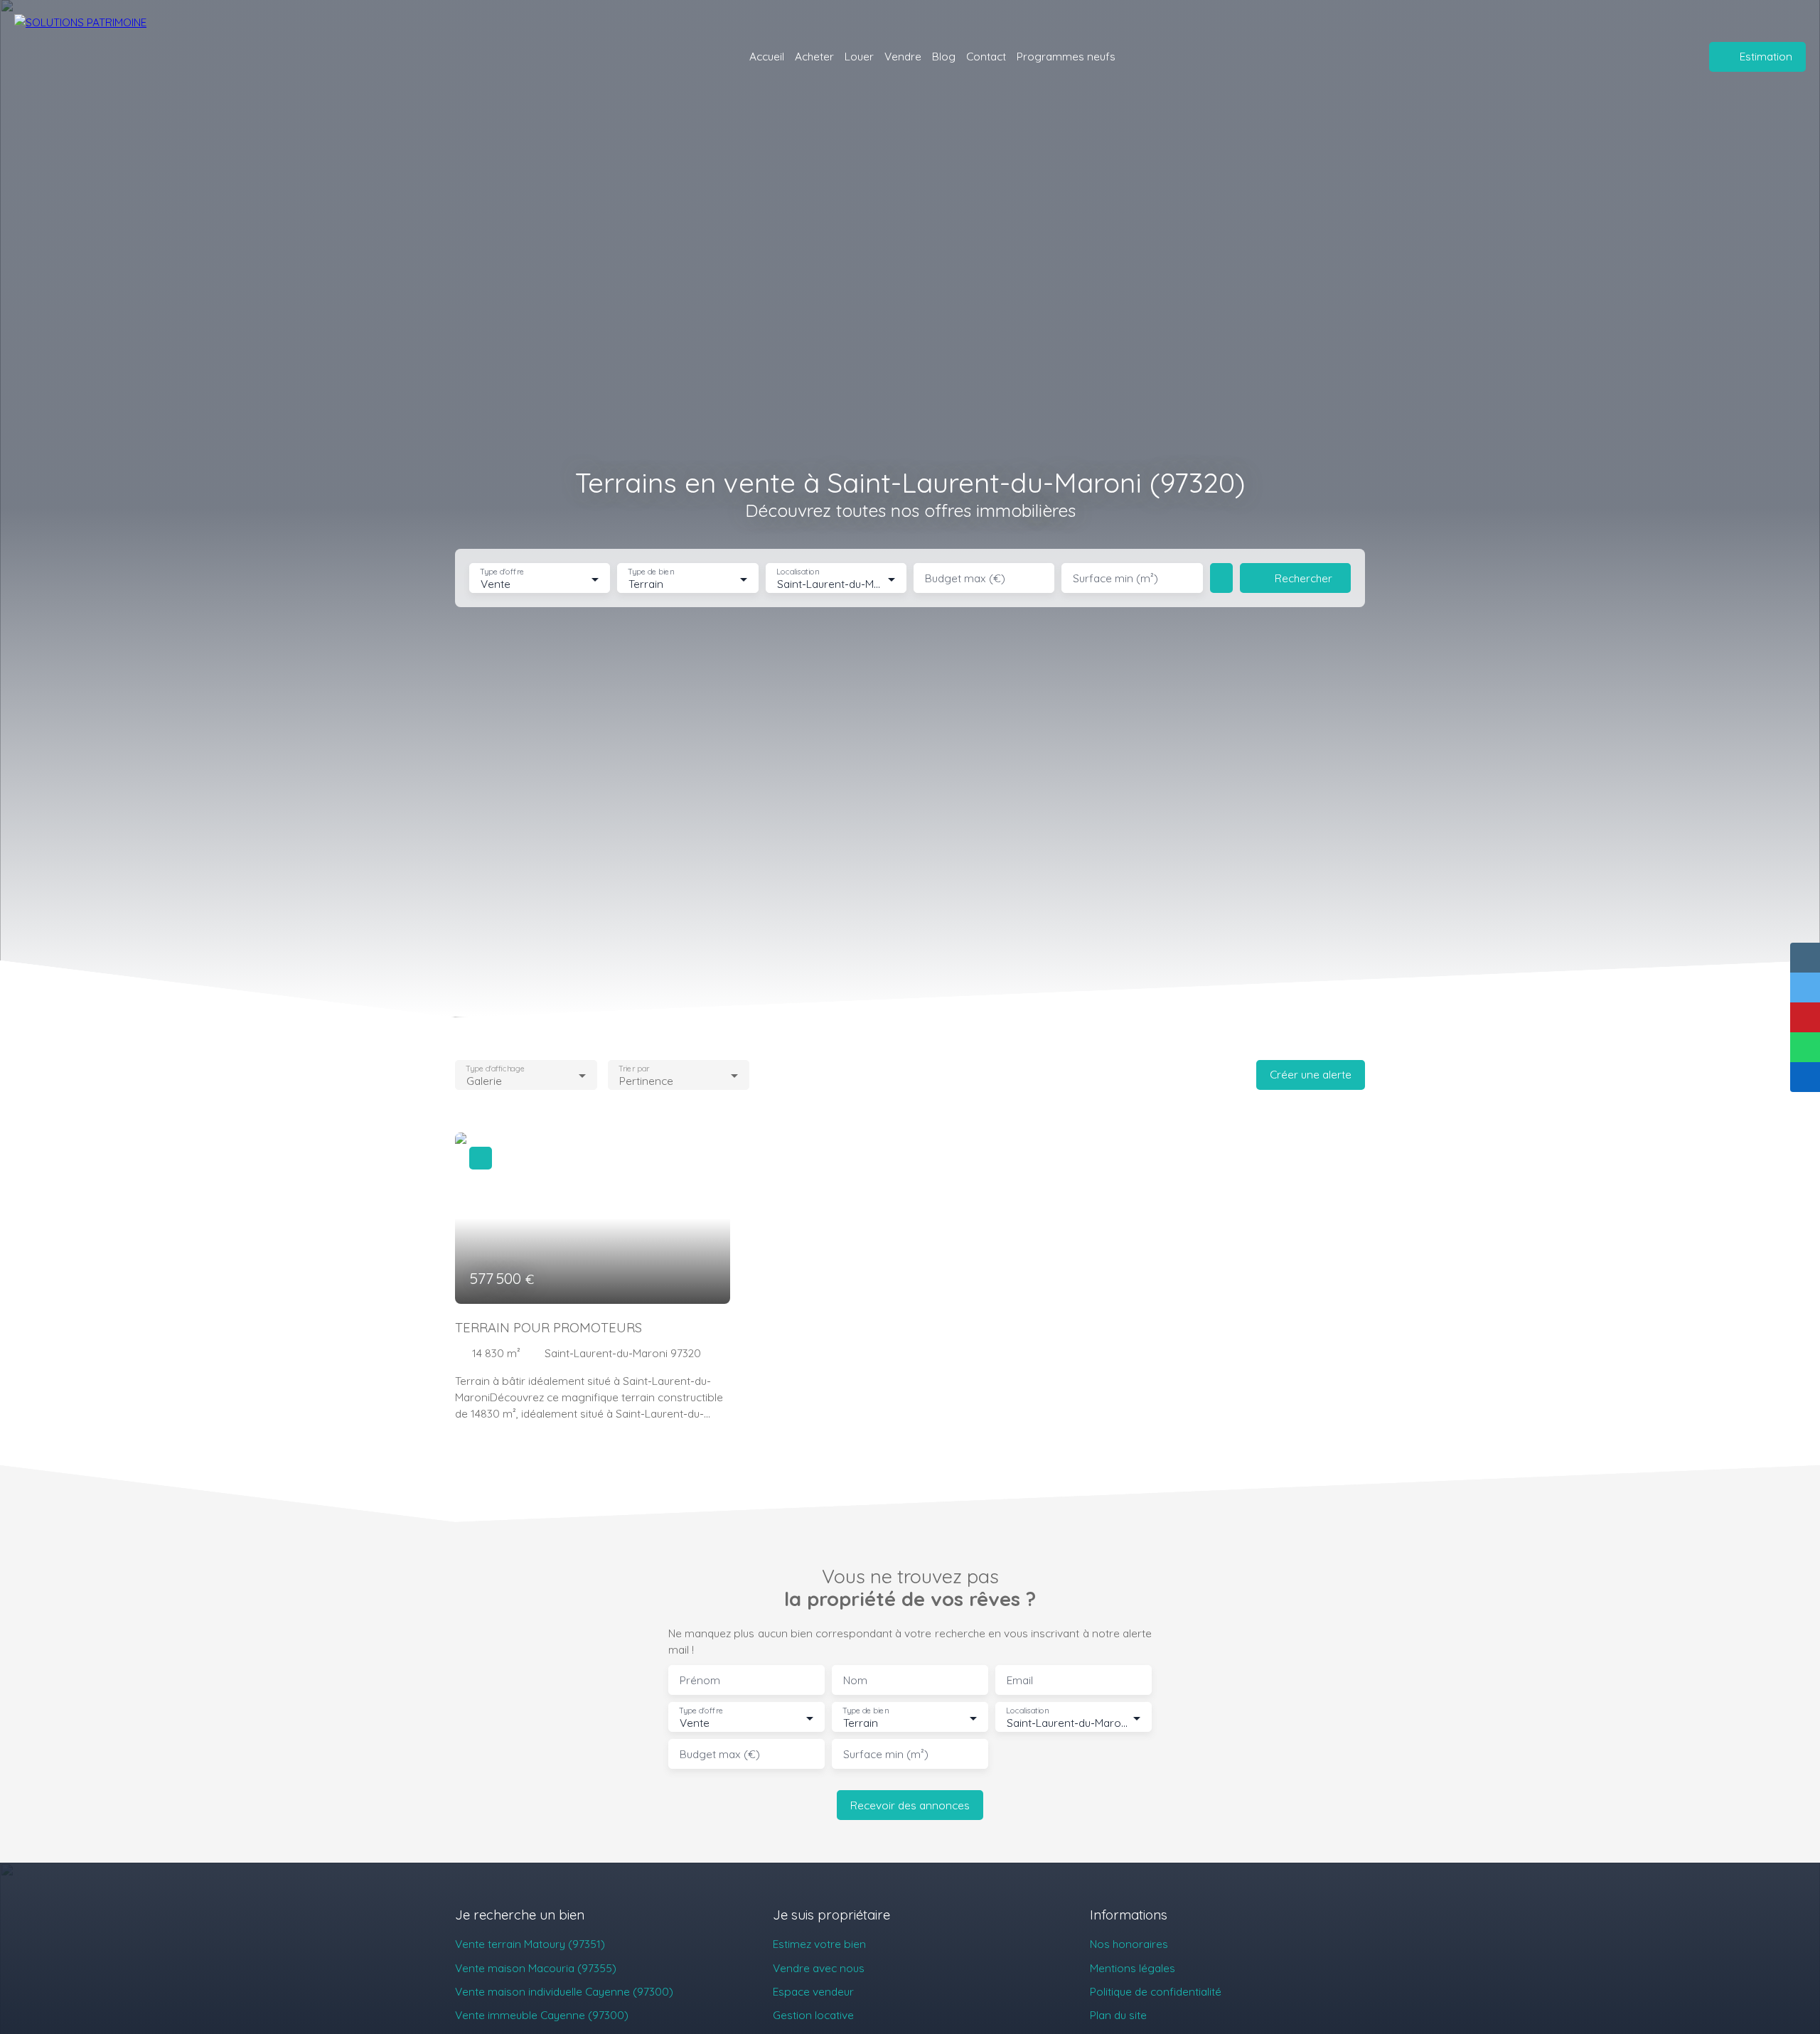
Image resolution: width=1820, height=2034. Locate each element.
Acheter (814, 56)
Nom (855, 1680)
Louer (859, 56)
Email (1020, 1680)
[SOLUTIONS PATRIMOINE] (107, 57)
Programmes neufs (1066, 56)
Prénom (700, 1680)
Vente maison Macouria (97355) (536, 1968)
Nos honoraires (1129, 1944)
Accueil (767, 56)
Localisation (798, 572)
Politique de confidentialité (1156, 1991)
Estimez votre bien (819, 1944)
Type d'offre (502, 572)
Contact (986, 56)
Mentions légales (1133, 1968)
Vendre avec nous (819, 1968)
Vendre (903, 56)
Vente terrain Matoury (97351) (530, 1944)
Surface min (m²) (1115, 578)
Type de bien (651, 572)
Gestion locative (813, 2015)
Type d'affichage (495, 1068)
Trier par (634, 1068)
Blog (944, 56)
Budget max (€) (965, 578)
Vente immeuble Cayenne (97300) (542, 2015)
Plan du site (1118, 2015)
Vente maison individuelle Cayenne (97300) (564, 1991)
